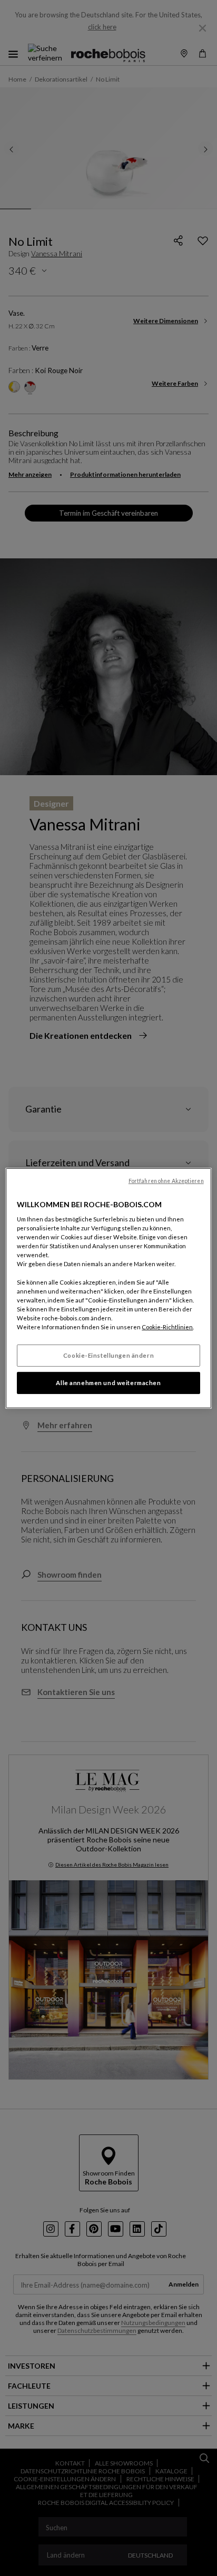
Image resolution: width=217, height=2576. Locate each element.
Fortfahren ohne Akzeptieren (166, 1180)
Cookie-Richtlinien (167, 1327)
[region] (108, 1288)
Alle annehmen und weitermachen (108, 1383)
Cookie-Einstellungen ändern (108, 1355)
